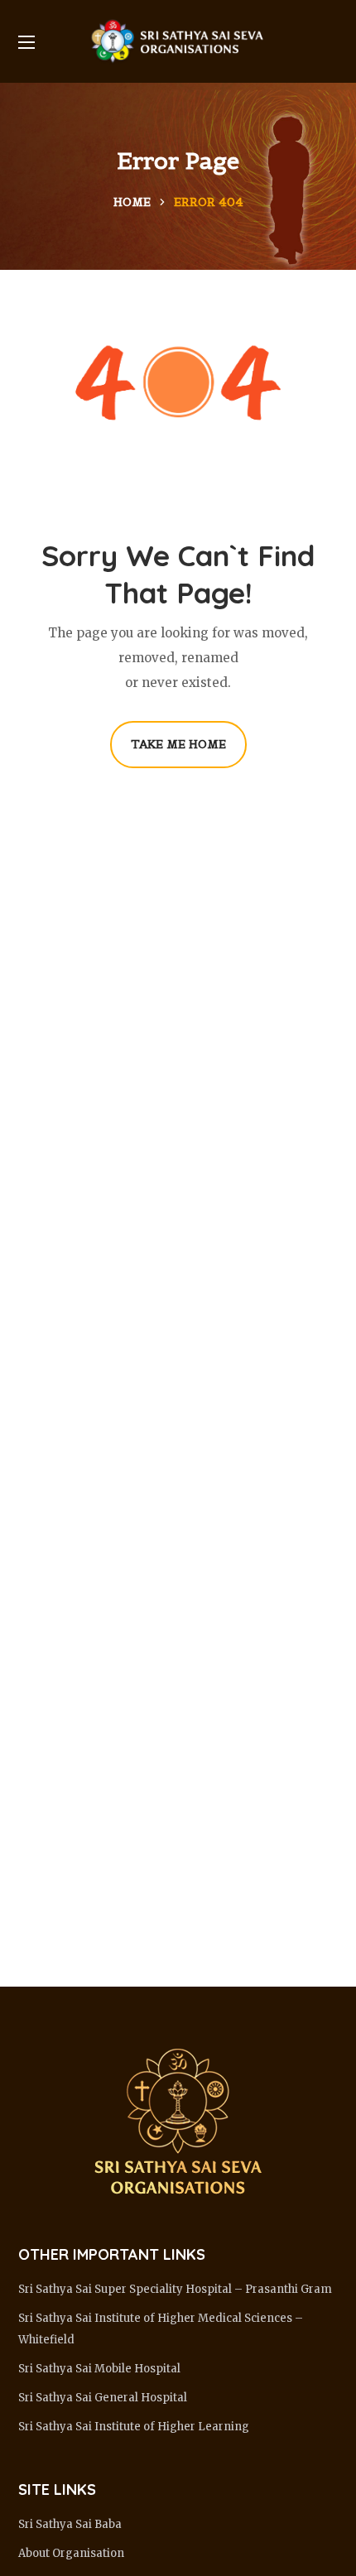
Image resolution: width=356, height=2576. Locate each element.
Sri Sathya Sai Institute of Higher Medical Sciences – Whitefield (161, 2329)
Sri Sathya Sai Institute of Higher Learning (134, 2427)
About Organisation (71, 2553)
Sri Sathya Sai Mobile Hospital (99, 2369)
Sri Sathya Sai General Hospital (103, 2398)
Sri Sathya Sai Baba (70, 2524)
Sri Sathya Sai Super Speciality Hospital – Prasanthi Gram (175, 2289)
